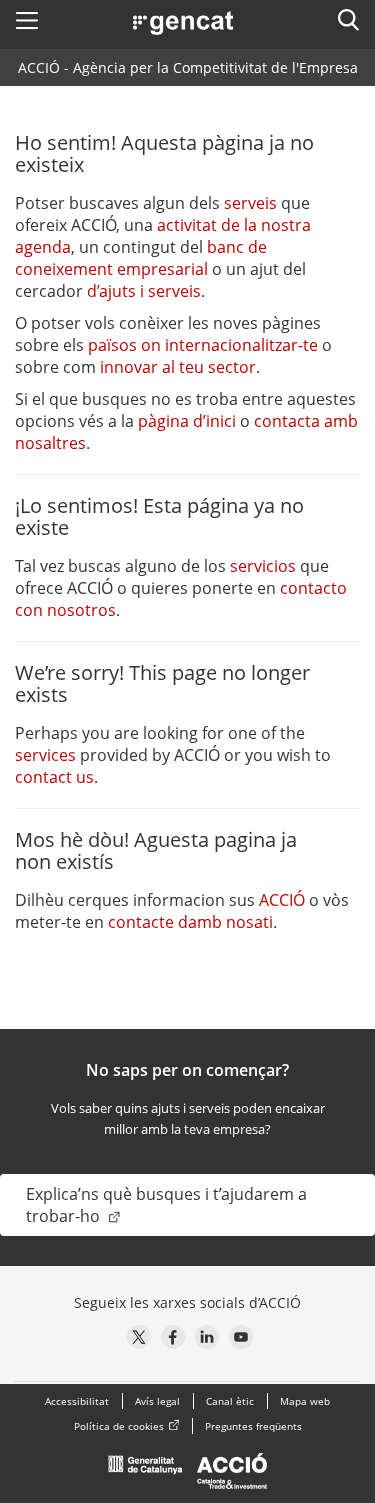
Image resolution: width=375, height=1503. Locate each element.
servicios (263, 566)
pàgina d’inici (187, 421)
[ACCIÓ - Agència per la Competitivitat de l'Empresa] (188, 1476)
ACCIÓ (282, 900)
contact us (54, 777)
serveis (250, 203)
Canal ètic (230, 1401)
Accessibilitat (77, 1401)
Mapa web (305, 1401)
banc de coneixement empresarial (141, 258)
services (45, 755)
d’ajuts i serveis (144, 291)
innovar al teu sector (178, 367)
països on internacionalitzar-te (203, 345)
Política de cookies (119, 1426)
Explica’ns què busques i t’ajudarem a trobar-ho (166, 1205)
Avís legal (157, 1401)
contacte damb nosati (190, 922)
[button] (27, 20)
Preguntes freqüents (253, 1426)
